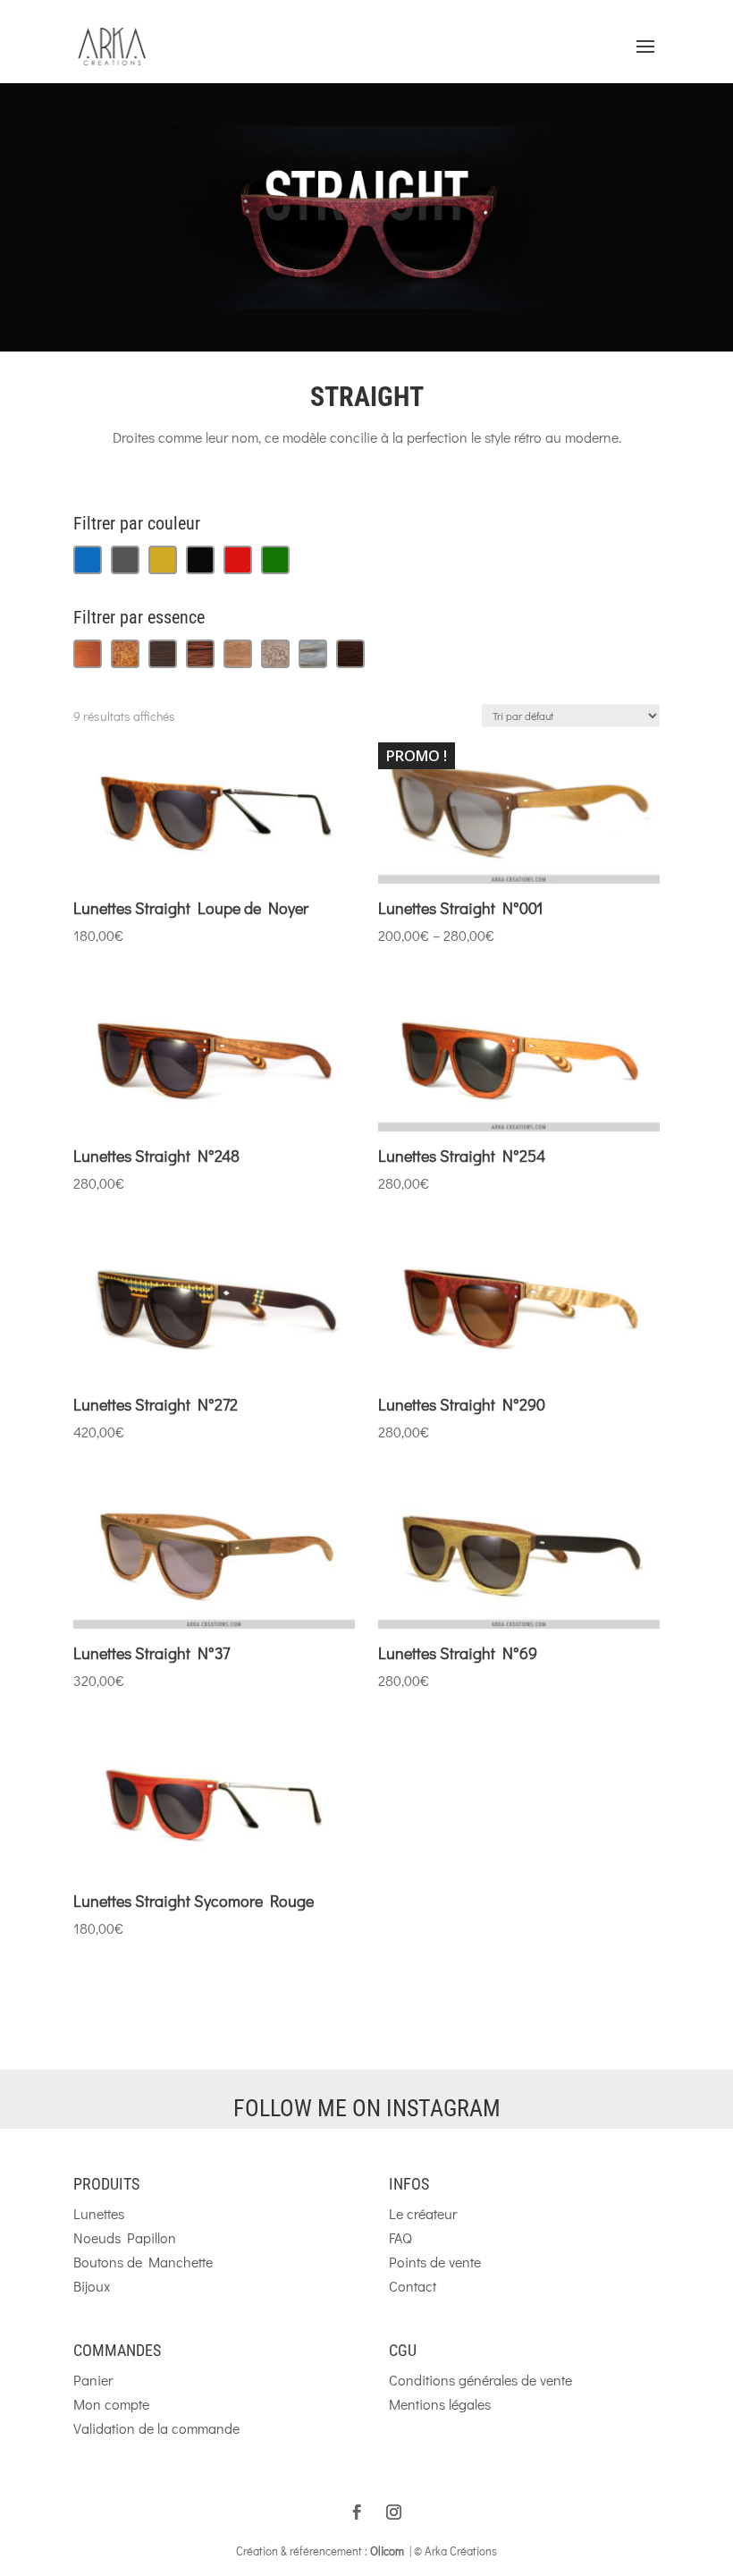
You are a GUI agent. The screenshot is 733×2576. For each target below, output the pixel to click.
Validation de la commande (156, 2428)
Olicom (387, 2551)
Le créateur (423, 2213)
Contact (413, 2286)
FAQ (400, 2237)
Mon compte (111, 2404)
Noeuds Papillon (125, 2237)
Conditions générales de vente (480, 2380)
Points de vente (435, 2262)
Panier (93, 2380)
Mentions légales (440, 2404)
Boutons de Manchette (143, 2262)
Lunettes (99, 2213)
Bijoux (92, 2286)
